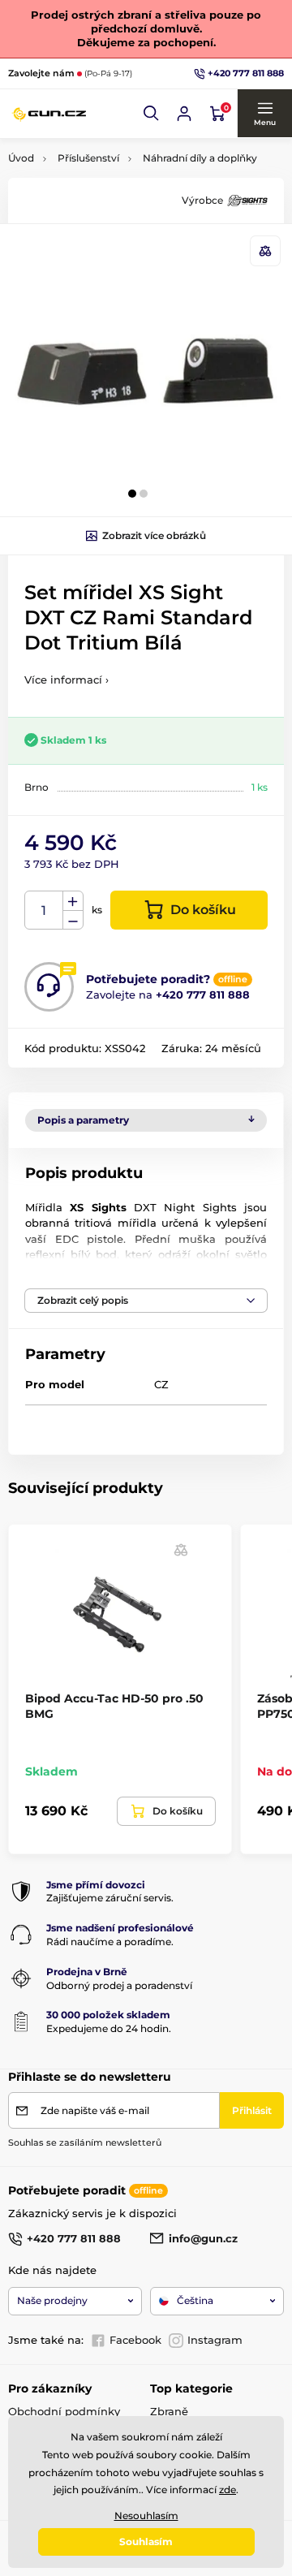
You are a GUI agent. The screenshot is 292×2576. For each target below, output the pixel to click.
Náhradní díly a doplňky (200, 158)
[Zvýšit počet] (73, 901)
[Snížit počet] (73, 920)
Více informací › (67, 680)
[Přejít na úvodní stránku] (49, 113)
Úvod (21, 158)
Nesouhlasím (146, 2516)
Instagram (215, 2340)
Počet (44, 910)
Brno (36, 787)
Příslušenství (88, 158)
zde (228, 2490)
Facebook (135, 2340)
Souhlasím (146, 2541)
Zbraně (169, 2411)
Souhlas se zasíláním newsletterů (85, 2142)
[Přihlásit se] (184, 114)
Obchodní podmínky (64, 2411)
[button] (152, 114)
